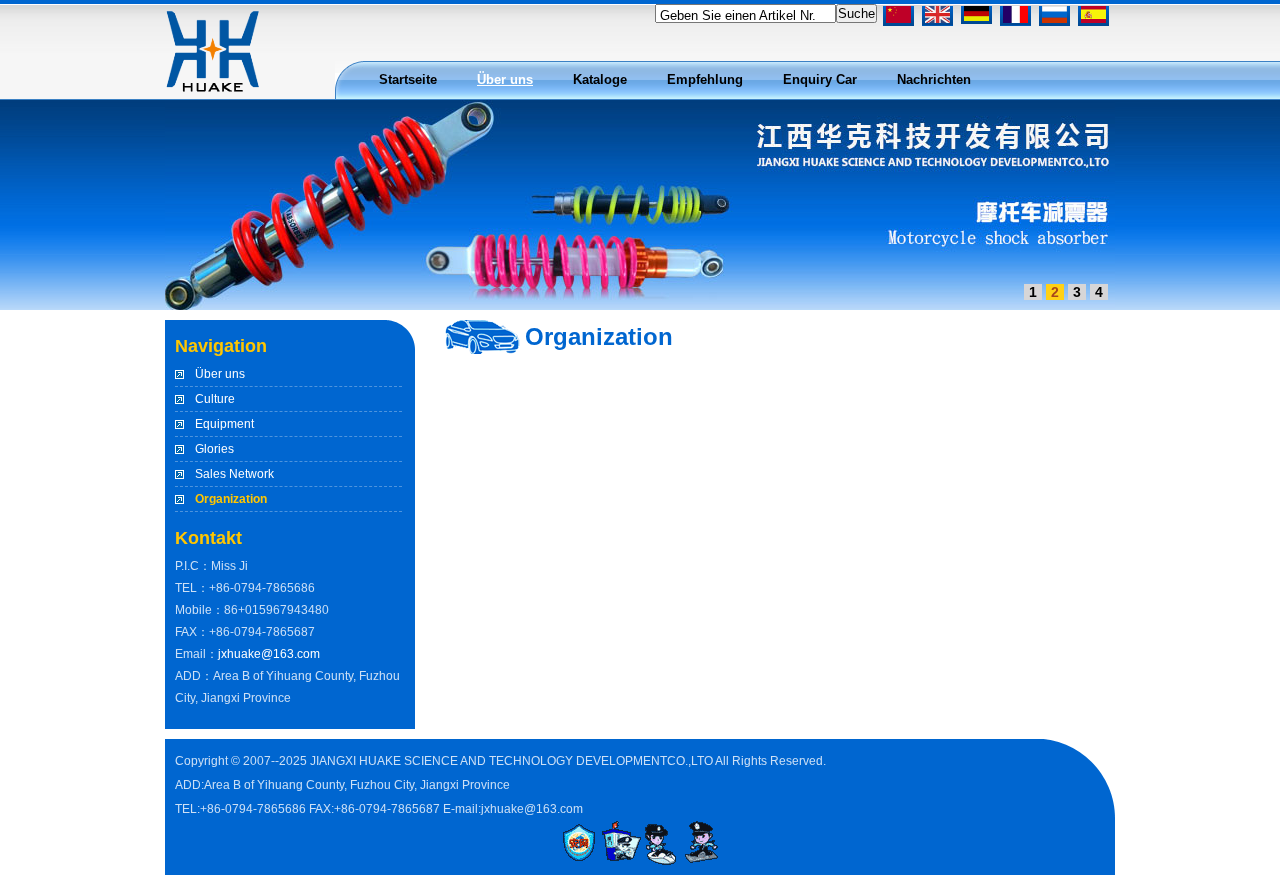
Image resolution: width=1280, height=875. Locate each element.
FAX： (192, 632)
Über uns (220, 374)
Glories (214, 449)
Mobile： (199, 610)
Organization (231, 499)
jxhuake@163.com (269, 654)
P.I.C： (193, 566)
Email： (196, 654)
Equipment (224, 424)
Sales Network (234, 474)
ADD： (194, 676)
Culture (215, 399)
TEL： (192, 588)
